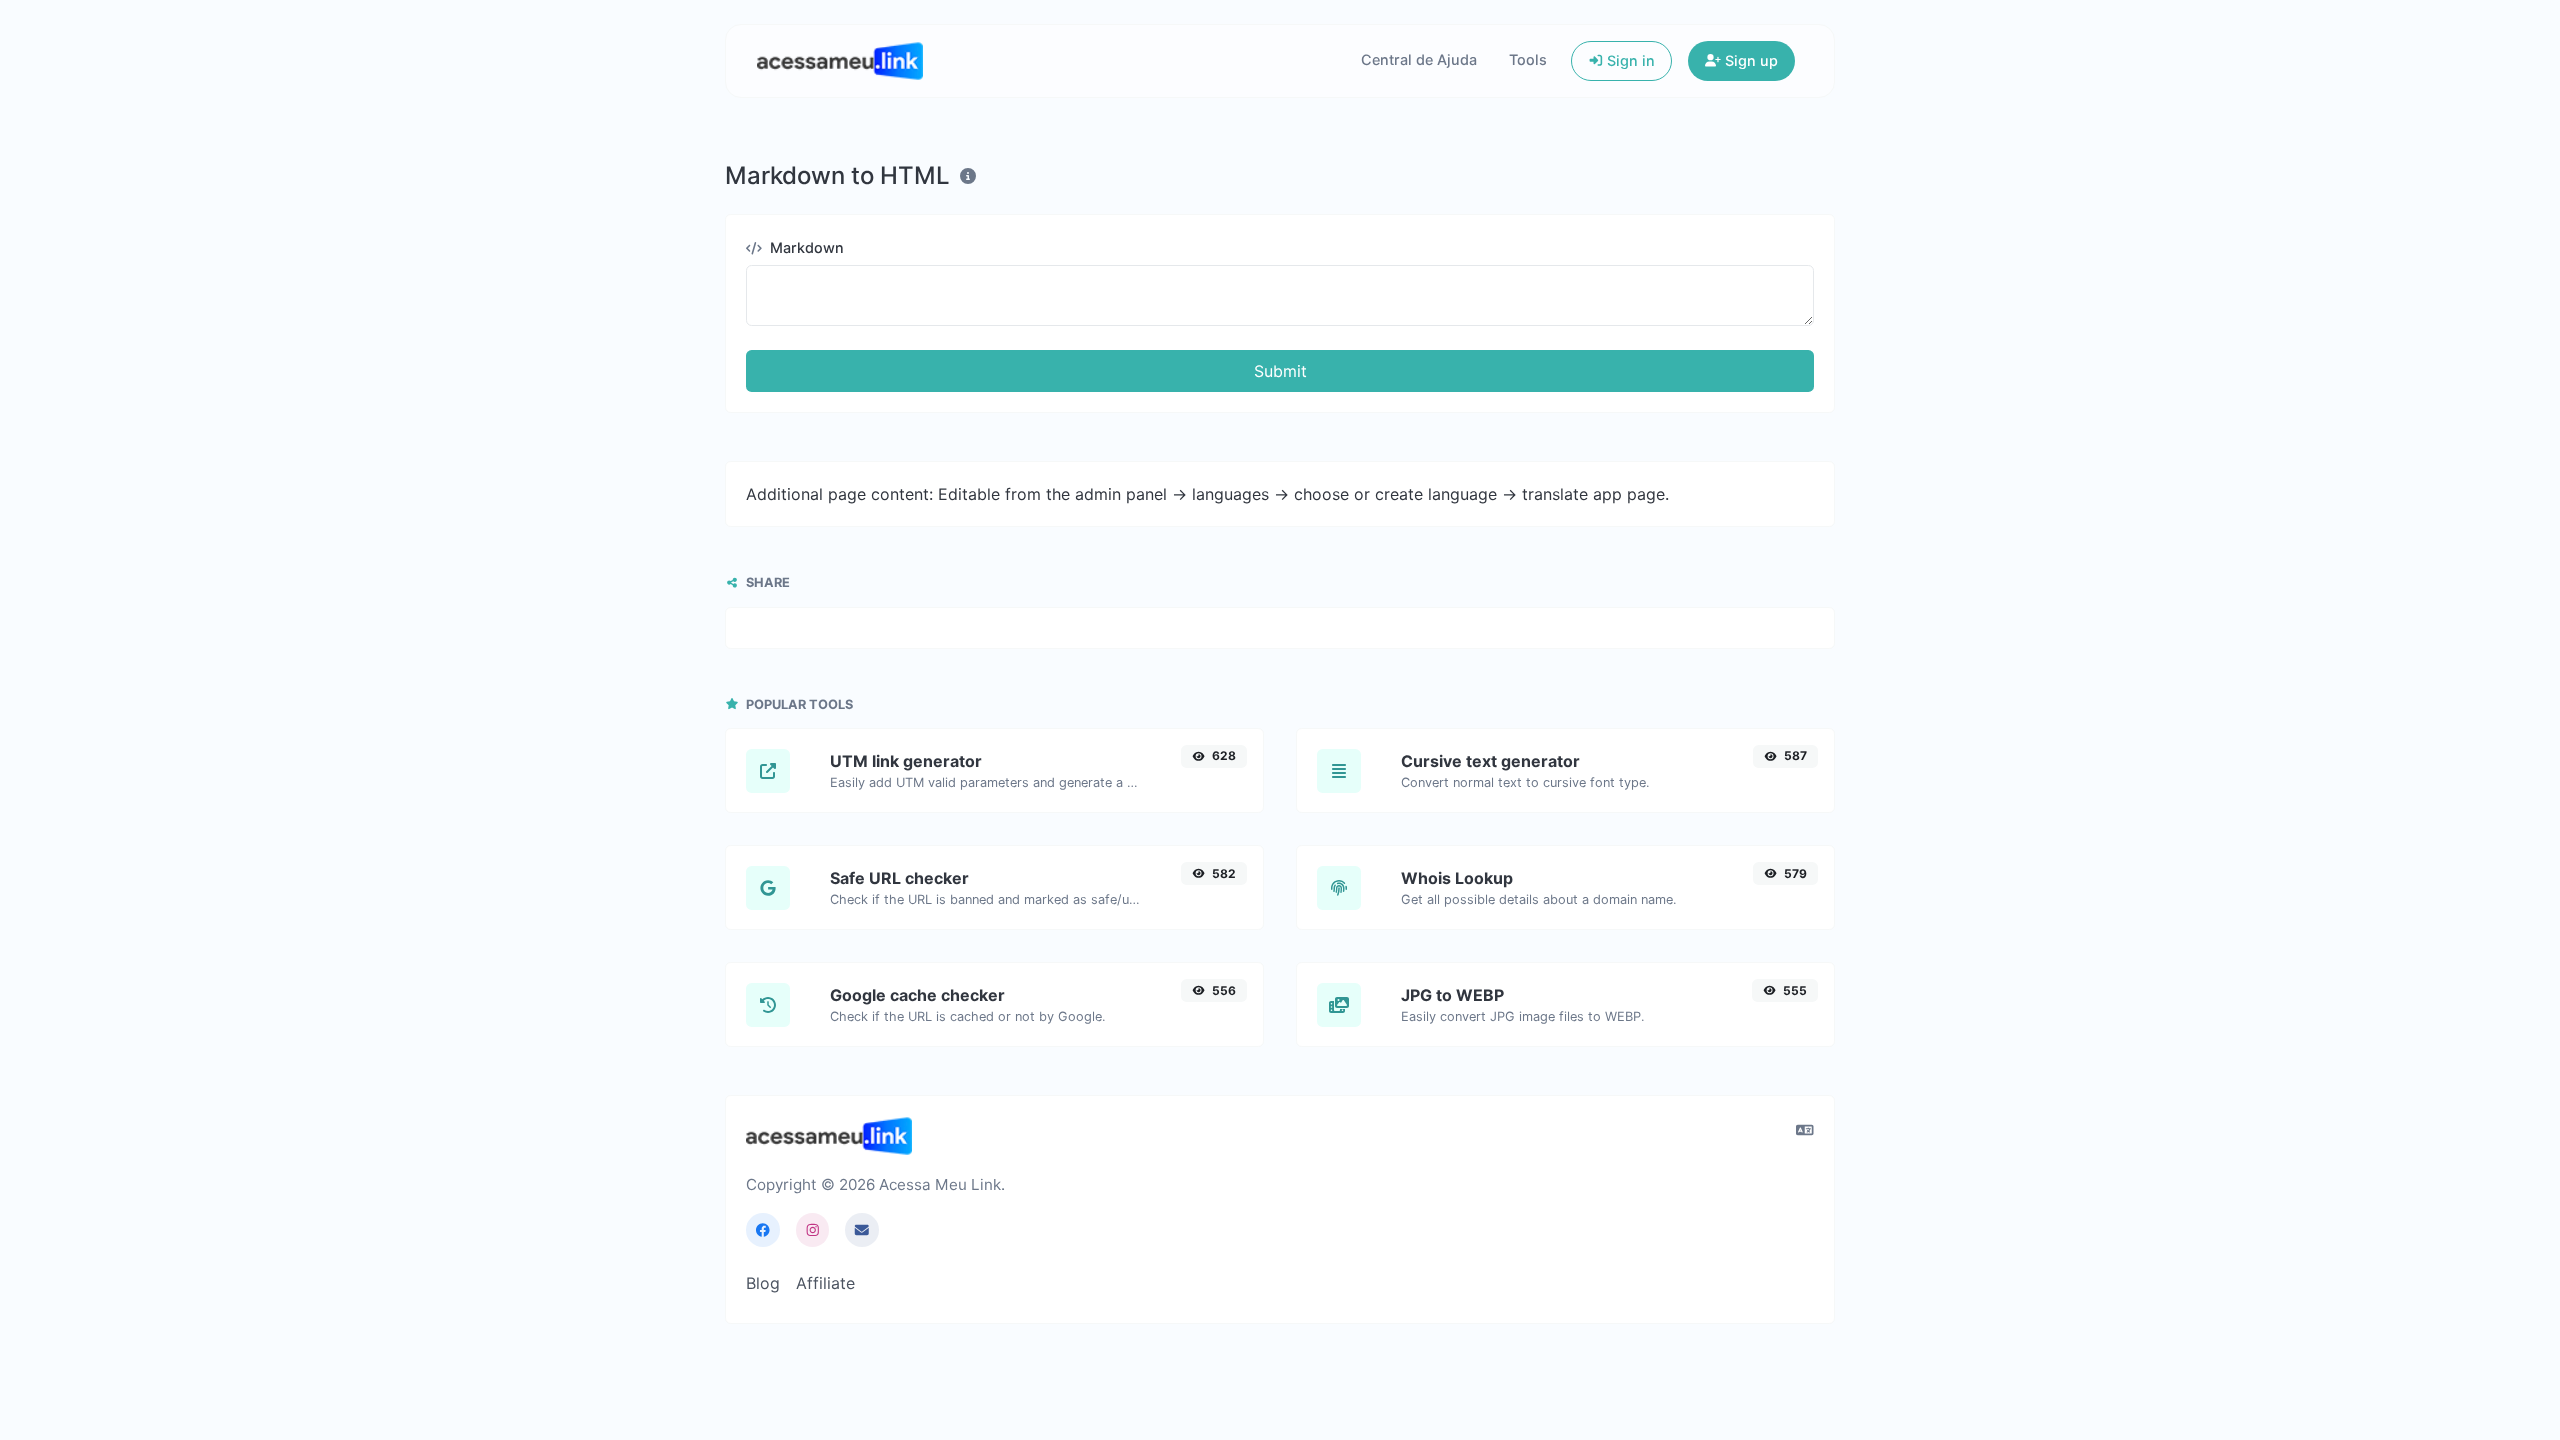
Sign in (1629, 60)
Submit (1280, 371)
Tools (1528, 59)
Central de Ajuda (1419, 59)
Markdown (805, 247)
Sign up (1749, 60)
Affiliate (825, 1283)
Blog (763, 1283)
